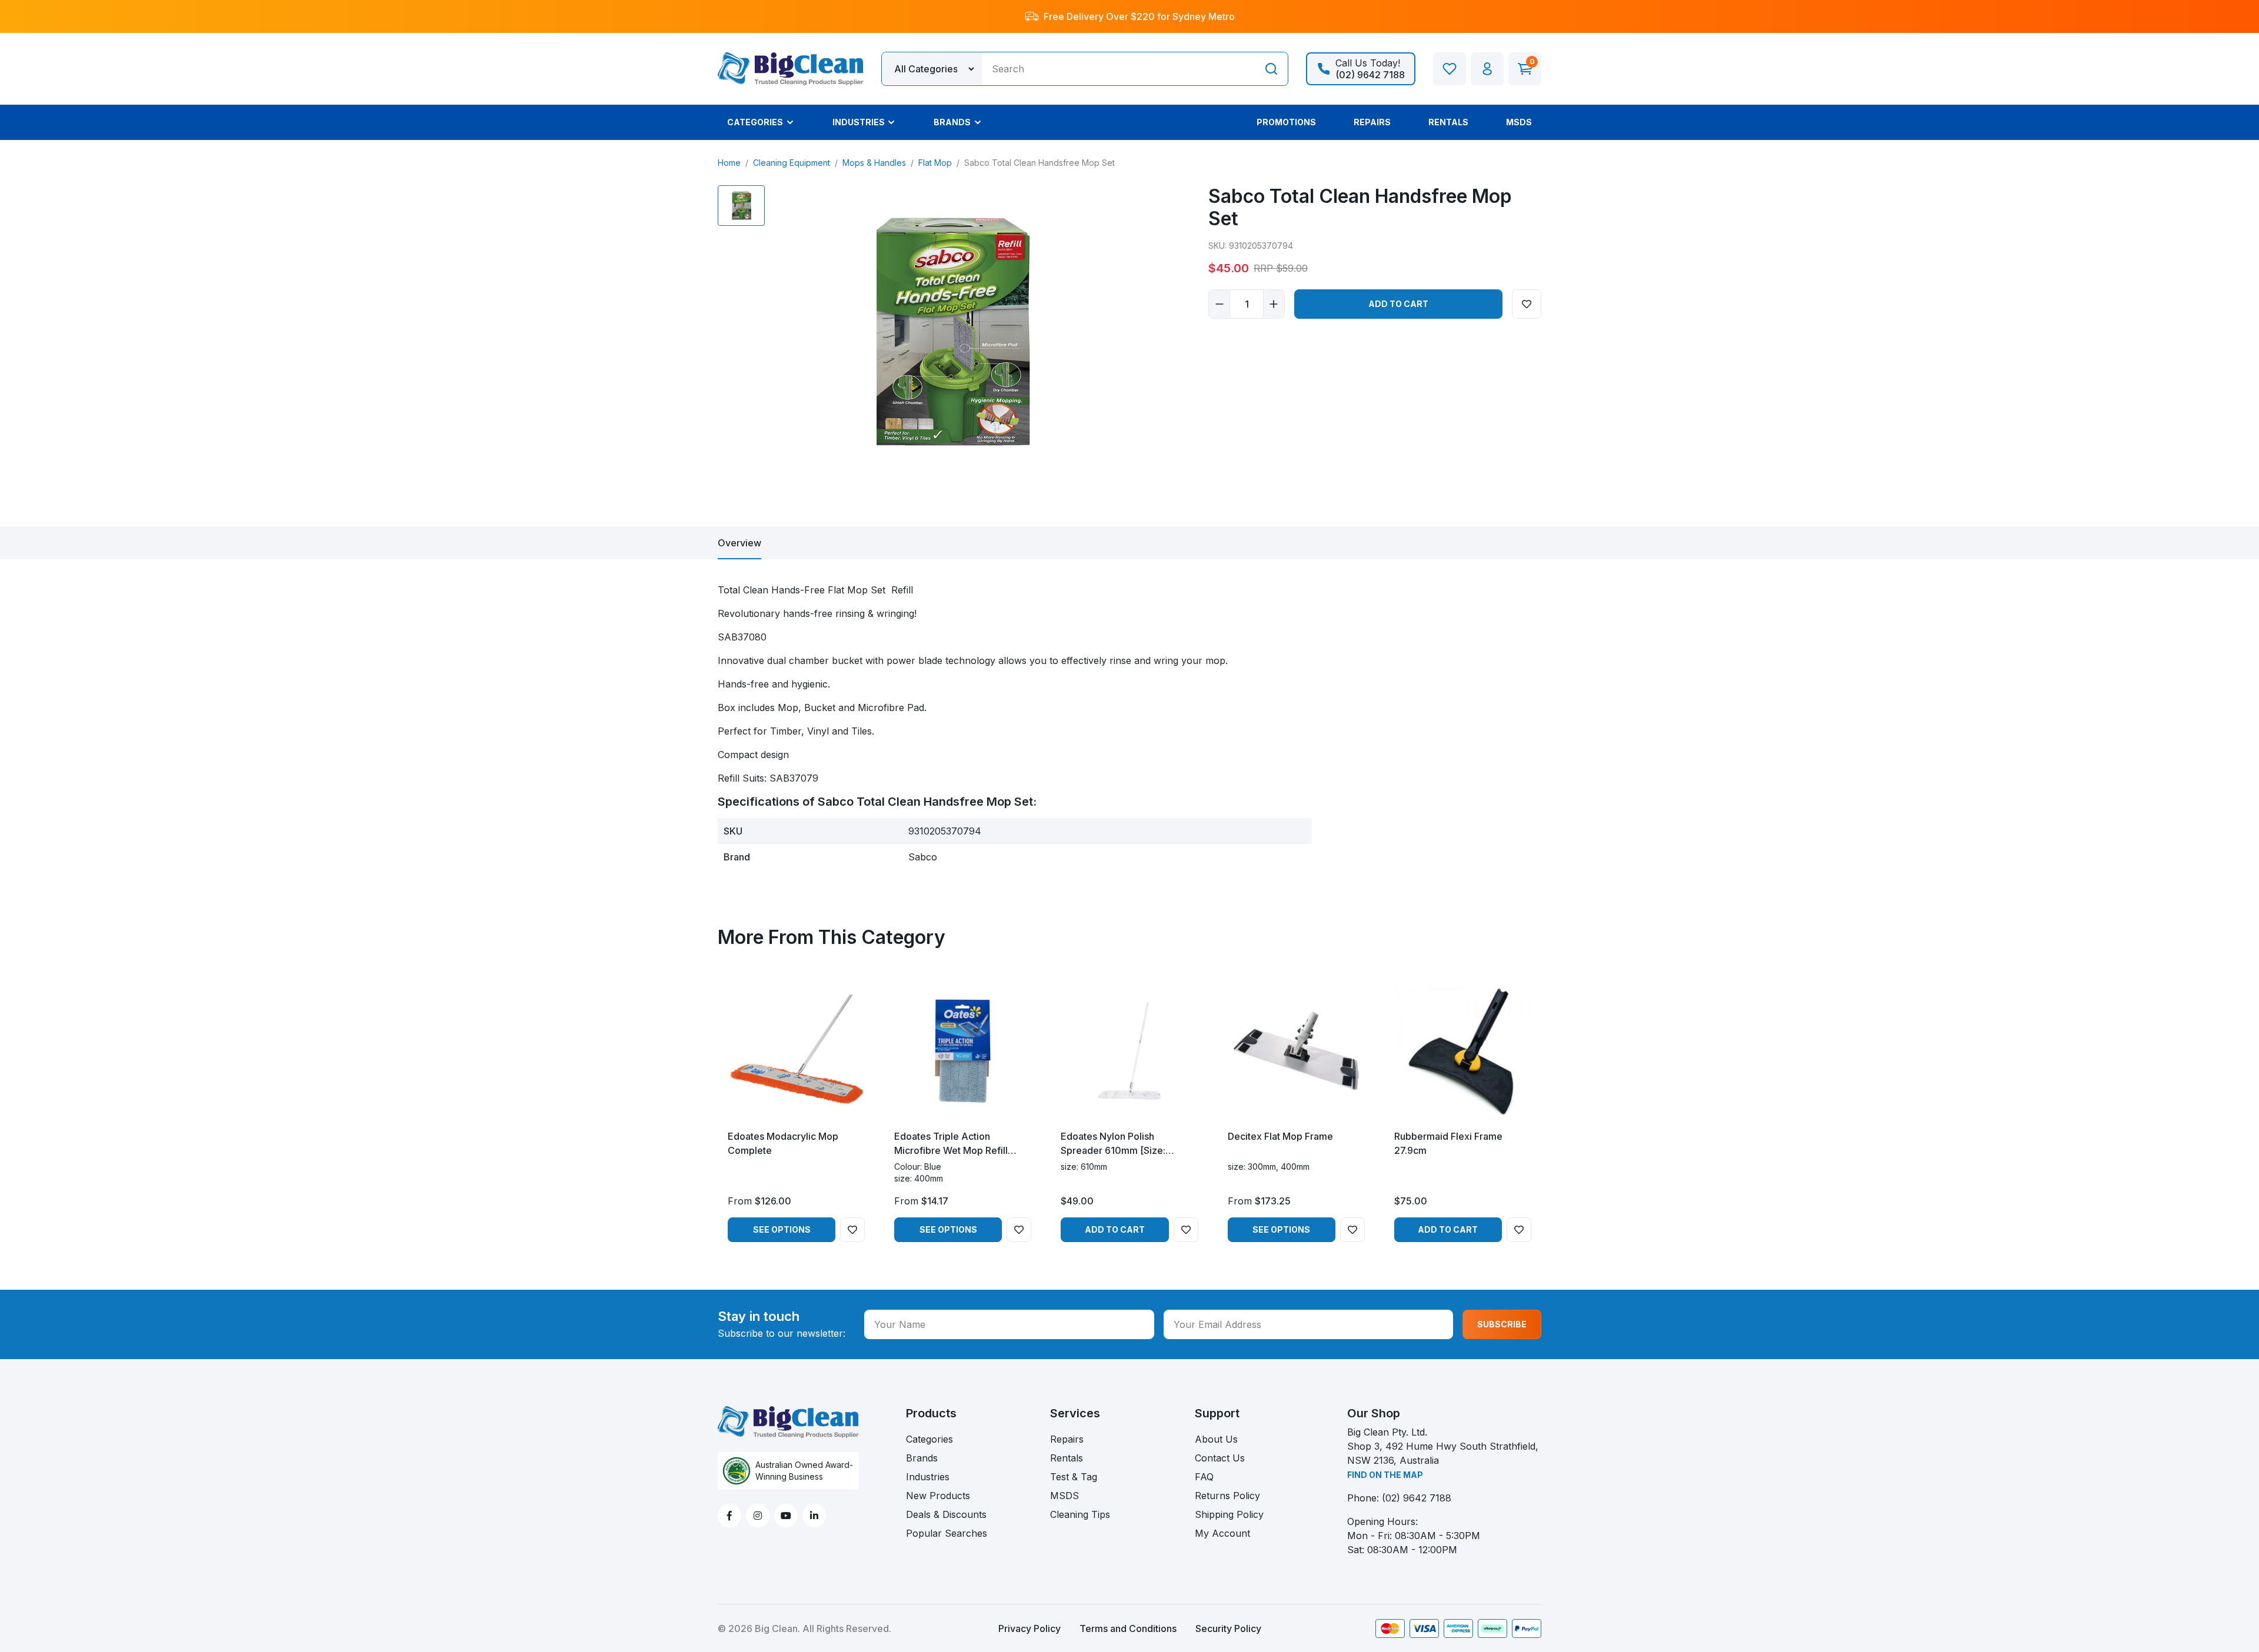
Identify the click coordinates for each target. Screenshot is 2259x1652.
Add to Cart (1398, 304)
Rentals (1067, 1458)
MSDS (1064, 1496)
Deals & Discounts (946, 1514)
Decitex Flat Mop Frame (1280, 1136)
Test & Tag (1074, 1477)
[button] (1487, 69)
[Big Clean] (791, 68)
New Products (938, 1496)
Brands (922, 1458)
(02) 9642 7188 (1417, 1498)
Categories (929, 1439)
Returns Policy (1227, 1496)
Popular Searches (947, 1533)
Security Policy (1228, 1628)
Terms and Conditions (1128, 1628)
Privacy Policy (1029, 1628)
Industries (928, 1477)
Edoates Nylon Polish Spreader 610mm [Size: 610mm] (1113, 1144)
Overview (739, 543)
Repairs (1067, 1439)
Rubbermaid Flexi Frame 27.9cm (1448, 1143)
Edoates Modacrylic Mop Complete (783, 1143)
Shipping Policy (1229, 1514)
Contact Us (1220, 1458)
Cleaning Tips (1080, 1514)
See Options (782, 1229)
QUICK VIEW (796, 1109)
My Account (1222, 1533)
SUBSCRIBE (1502, 1324)
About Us (1216, 1439)
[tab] (739, 543)
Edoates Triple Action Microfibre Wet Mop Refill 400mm (951, 1144)
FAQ (1204, 1477)
